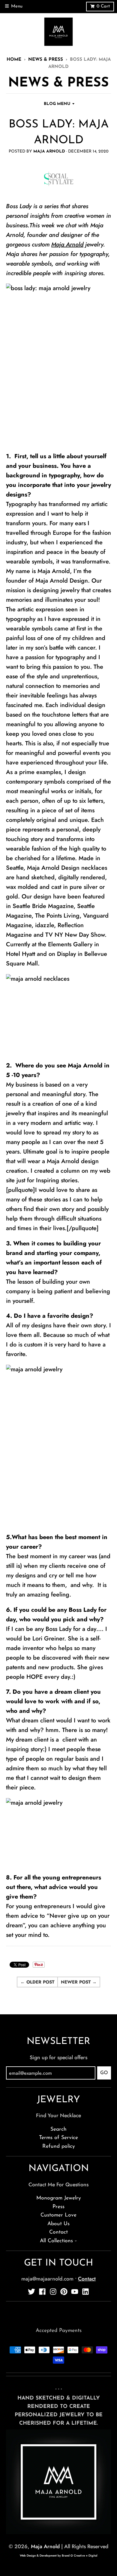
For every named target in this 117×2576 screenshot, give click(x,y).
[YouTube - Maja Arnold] (75, 2292)
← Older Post (37, 1982)
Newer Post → (79, 1982)
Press (58, 2207)
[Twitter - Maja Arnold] (31, 2292)
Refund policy (59, 2146)
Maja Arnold (67, 245)
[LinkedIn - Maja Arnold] (85, 2292)
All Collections (56, 2241)
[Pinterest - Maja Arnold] (64, 2292)
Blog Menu (57, 104)
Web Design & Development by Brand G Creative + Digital (58, 2556)
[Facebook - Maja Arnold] (42, 2292)
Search (58, 2129)
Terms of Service (58, 2138)
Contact (58, 2232)
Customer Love (58, 2215)
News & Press (46, 60)
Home (14, 60)
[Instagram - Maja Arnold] (53, 2292)
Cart (103, 6)
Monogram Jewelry (59, 2198)
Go (104, 2073)
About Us (58, 2224)
